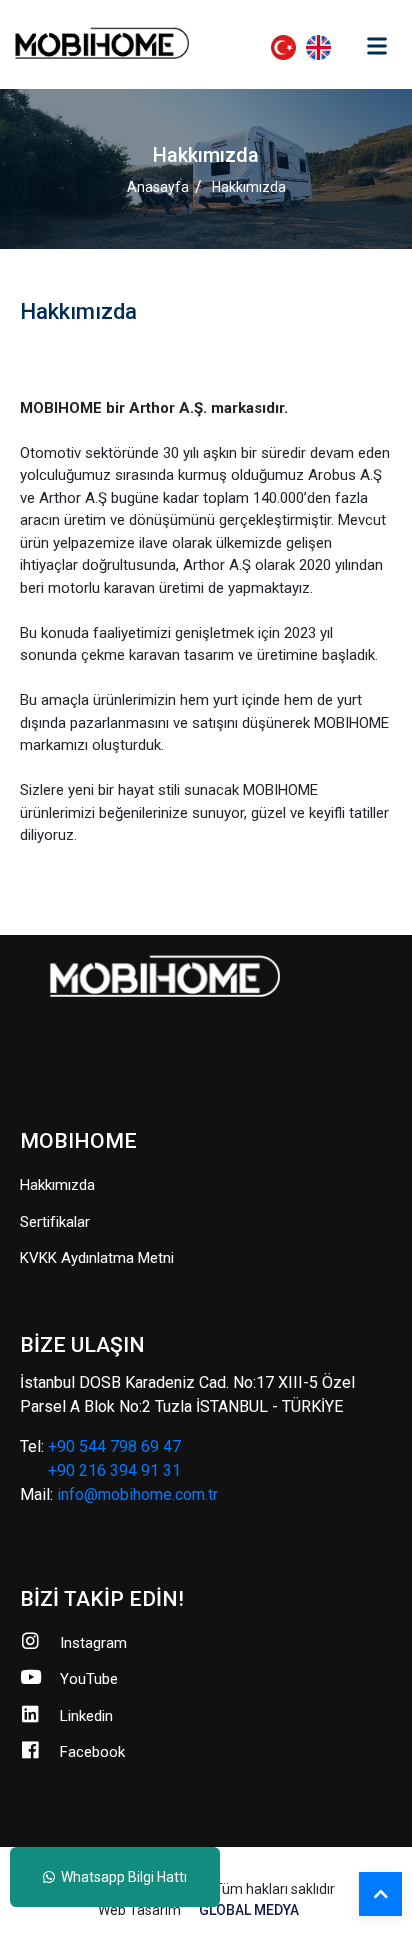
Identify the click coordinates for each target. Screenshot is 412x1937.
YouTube (89, 1679)
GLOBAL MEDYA (249, 1910)
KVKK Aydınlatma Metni (97, 1258)
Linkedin (86, 1716)
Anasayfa (158, 187)
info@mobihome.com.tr (137, 1494)
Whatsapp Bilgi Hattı (121, 1877)
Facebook (92, 1752)
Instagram (93, 1643)
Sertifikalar (55, 1222)
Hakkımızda (249, 187)
